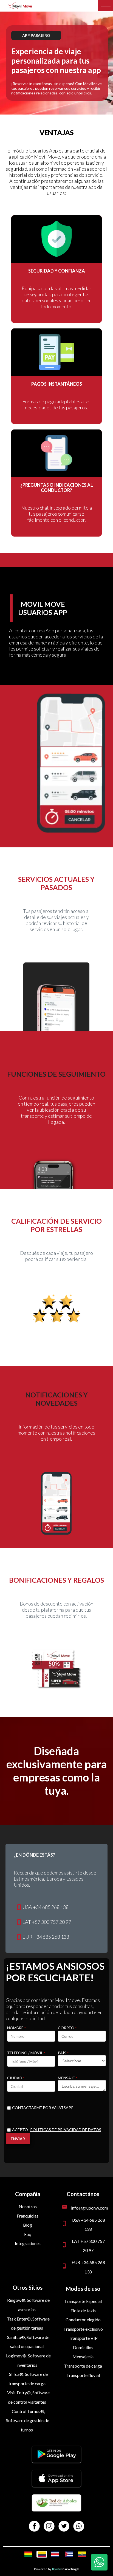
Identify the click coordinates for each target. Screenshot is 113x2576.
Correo (67, 2028)
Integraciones (28, 2243)
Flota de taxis (83, 2310)
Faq (28, 2234)
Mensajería (83, 2356)
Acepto (57, 2130)
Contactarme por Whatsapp (43, 2108)
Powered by (43, 2569)
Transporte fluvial (83, 2375)
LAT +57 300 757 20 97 (47, 1922)
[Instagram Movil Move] (49, 2527)
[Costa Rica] (55, 2554)
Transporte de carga (83, 2366)
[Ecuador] (82, 2554)
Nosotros (28, 2206)
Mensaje (67, 2078)
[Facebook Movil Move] (34, 2527)
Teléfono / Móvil (26, 2053)
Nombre (16, 2028)
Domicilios (83, 2347)
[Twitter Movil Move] (64, 2527)
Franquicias (28, 2216)
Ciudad (16, 2078)
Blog (28, 2225)
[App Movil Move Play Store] (56, 2461)
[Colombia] (42, 2554)
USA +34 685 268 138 (46, 1907)
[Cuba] (69, 2554)
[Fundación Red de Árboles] (56, 2509)
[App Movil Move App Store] (56, 2485)
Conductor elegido (83, 2320)
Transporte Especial (83, 2301)
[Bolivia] (28, 2554)
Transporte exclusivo (83, 2329)
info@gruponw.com (90, 2208)
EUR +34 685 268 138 (46, 1937)
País (63, 2053)
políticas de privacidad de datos (66, 2130)
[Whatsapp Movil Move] (79, 2527)
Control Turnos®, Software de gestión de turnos (28, 2420)
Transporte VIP (83, 2338)
